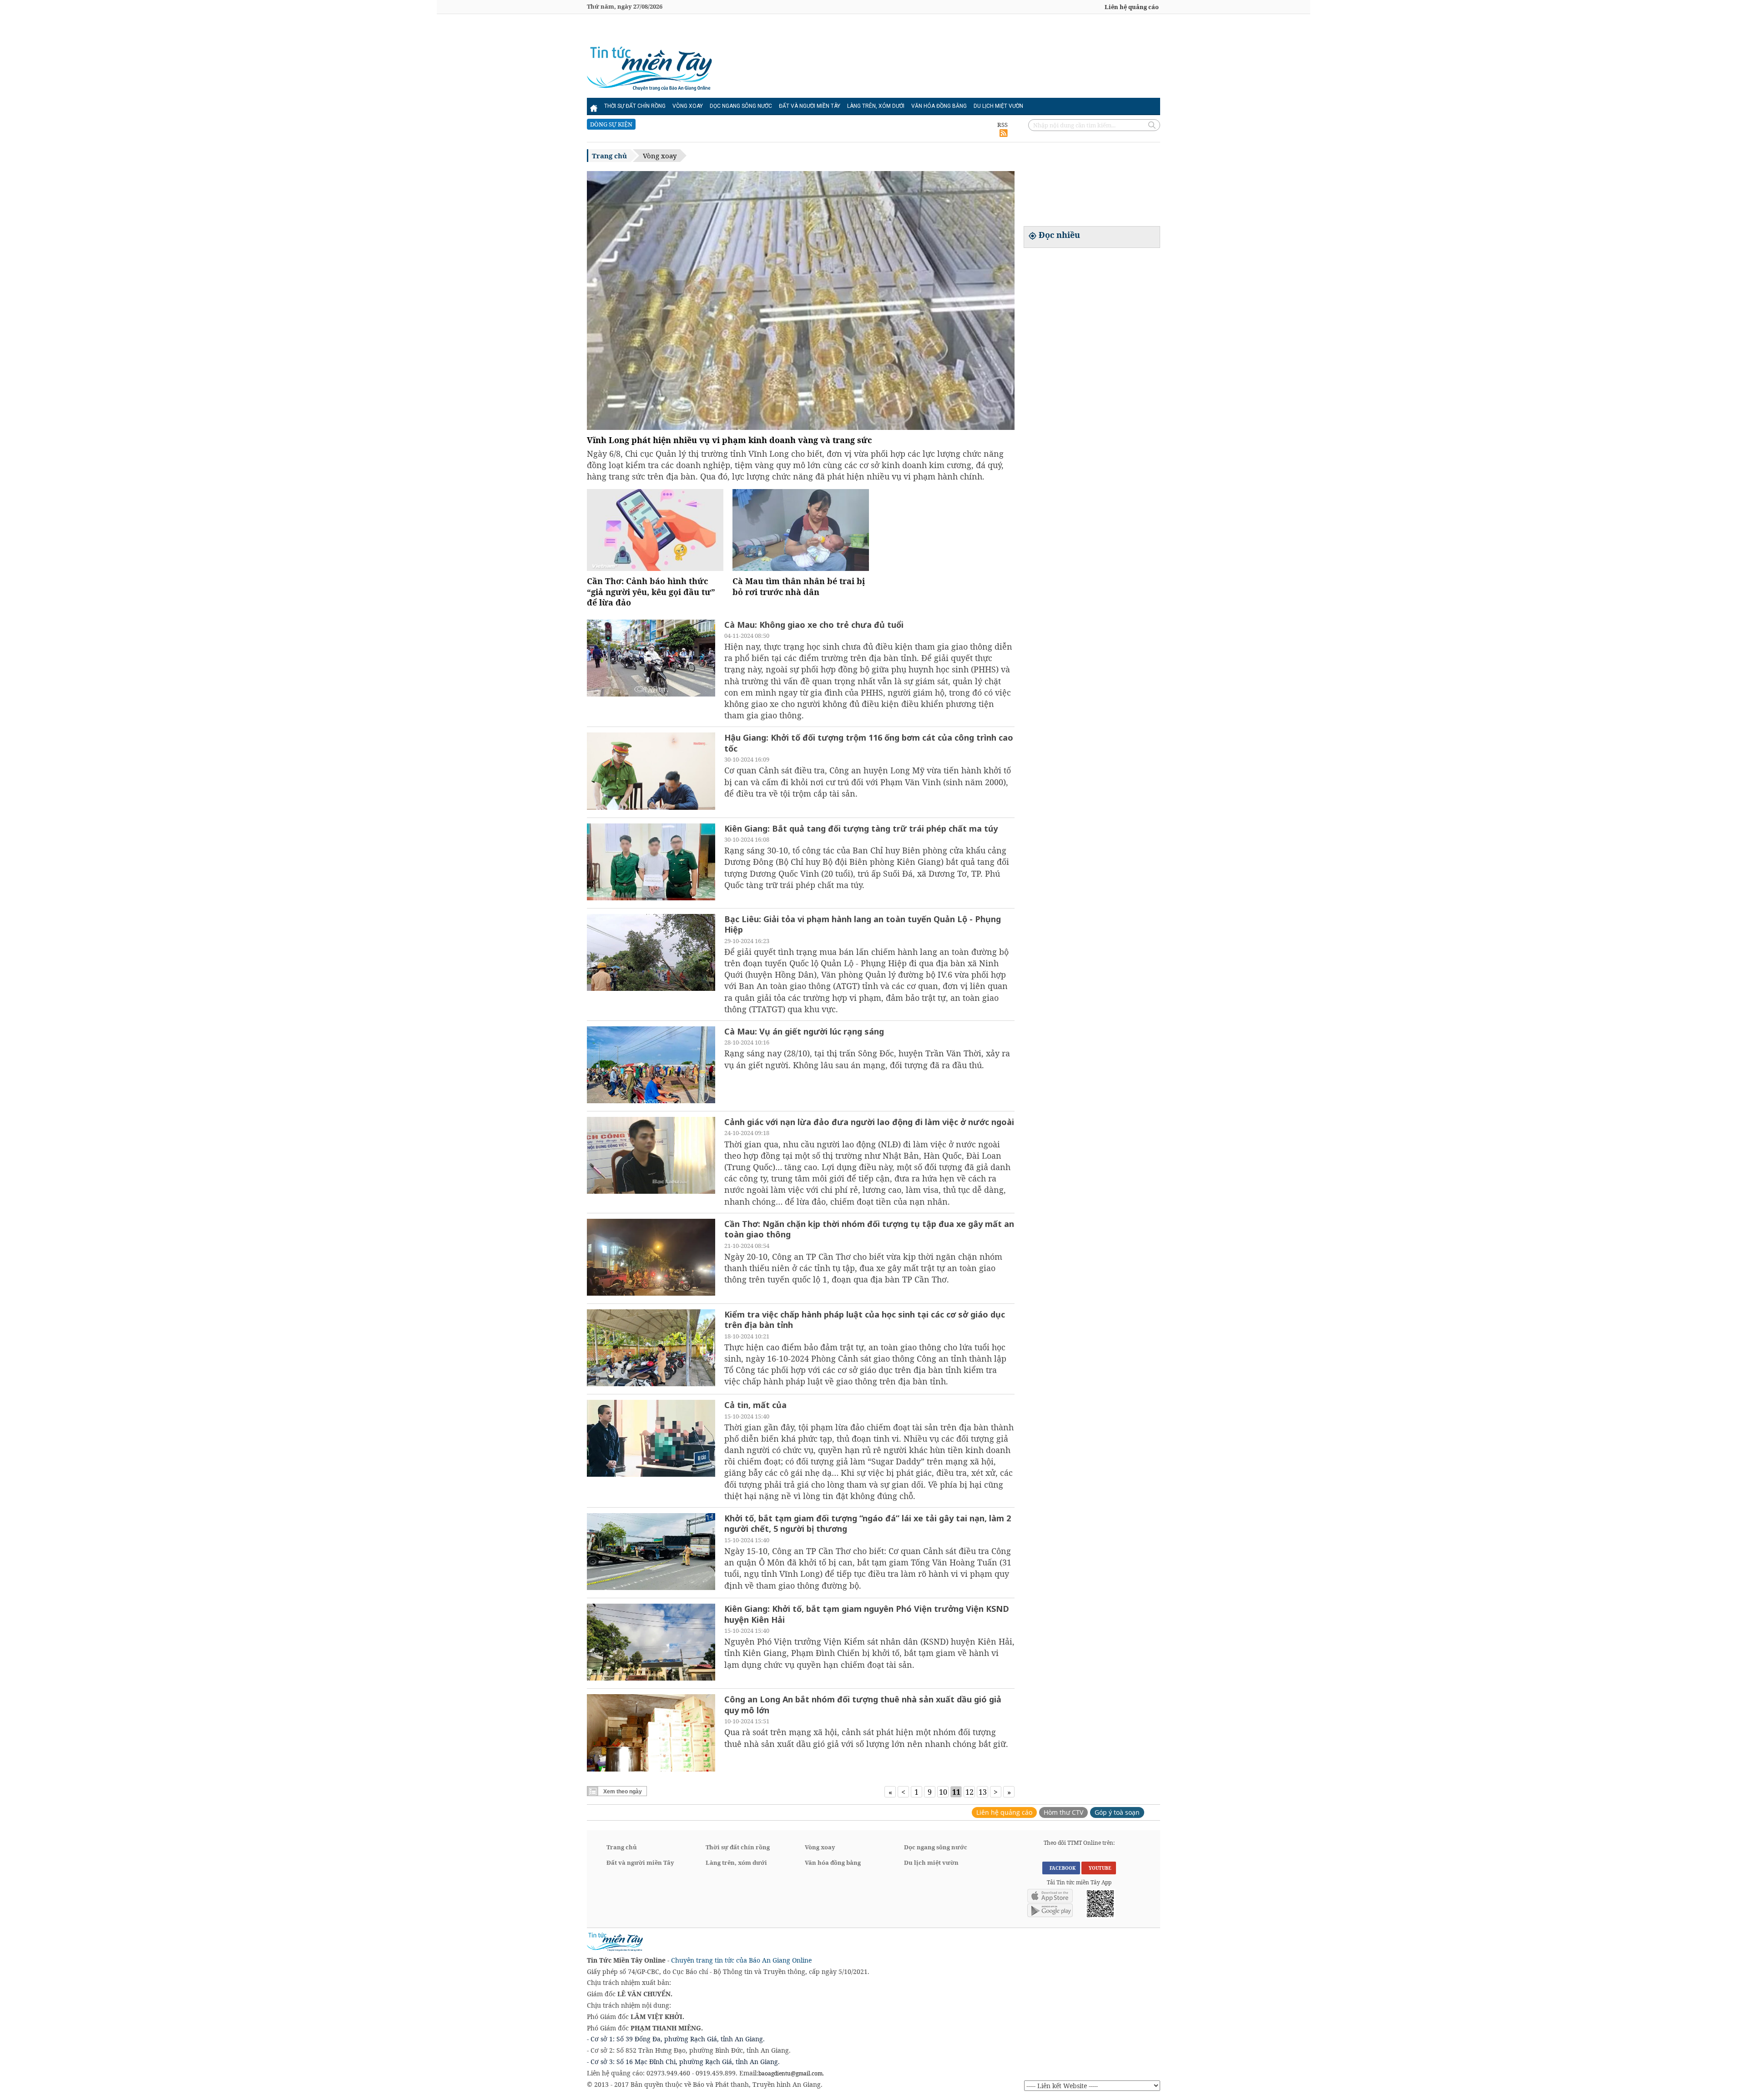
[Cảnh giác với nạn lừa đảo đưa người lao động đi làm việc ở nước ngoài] (651, 1156)
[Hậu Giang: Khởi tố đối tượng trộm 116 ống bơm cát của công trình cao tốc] (651, 772)
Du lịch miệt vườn (998, 106)
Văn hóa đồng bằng (939, 106)
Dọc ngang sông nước (741, 106)
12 (969, 1792)
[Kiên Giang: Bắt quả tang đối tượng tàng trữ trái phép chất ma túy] (651, 863)
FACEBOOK (1061, 1868)
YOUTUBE (1099, 1868)
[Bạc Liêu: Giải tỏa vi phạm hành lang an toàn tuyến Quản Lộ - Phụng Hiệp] (651, 954)
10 (943, 1792)
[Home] (594, 106)
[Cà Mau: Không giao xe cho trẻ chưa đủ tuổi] (651, 659)
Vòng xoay (688, 106)
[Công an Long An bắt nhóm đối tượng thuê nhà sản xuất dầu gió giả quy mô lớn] (651, 1734)
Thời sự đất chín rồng (635, 106)
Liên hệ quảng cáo (1132, 7)
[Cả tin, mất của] (651, 1439)
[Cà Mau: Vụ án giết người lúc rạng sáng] (651, 1066)
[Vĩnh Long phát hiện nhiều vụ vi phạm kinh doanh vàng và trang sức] (801, 302)
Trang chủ (609, 156)
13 (983, 1792)
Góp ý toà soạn (1117, 1812)
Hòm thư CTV (1063, 1812)
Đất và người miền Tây (810, 106)
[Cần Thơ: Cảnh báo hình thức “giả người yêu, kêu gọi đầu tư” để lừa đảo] (655, 568)
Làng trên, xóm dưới (876, 106)
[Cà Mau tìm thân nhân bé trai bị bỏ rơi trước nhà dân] (801, 568)
